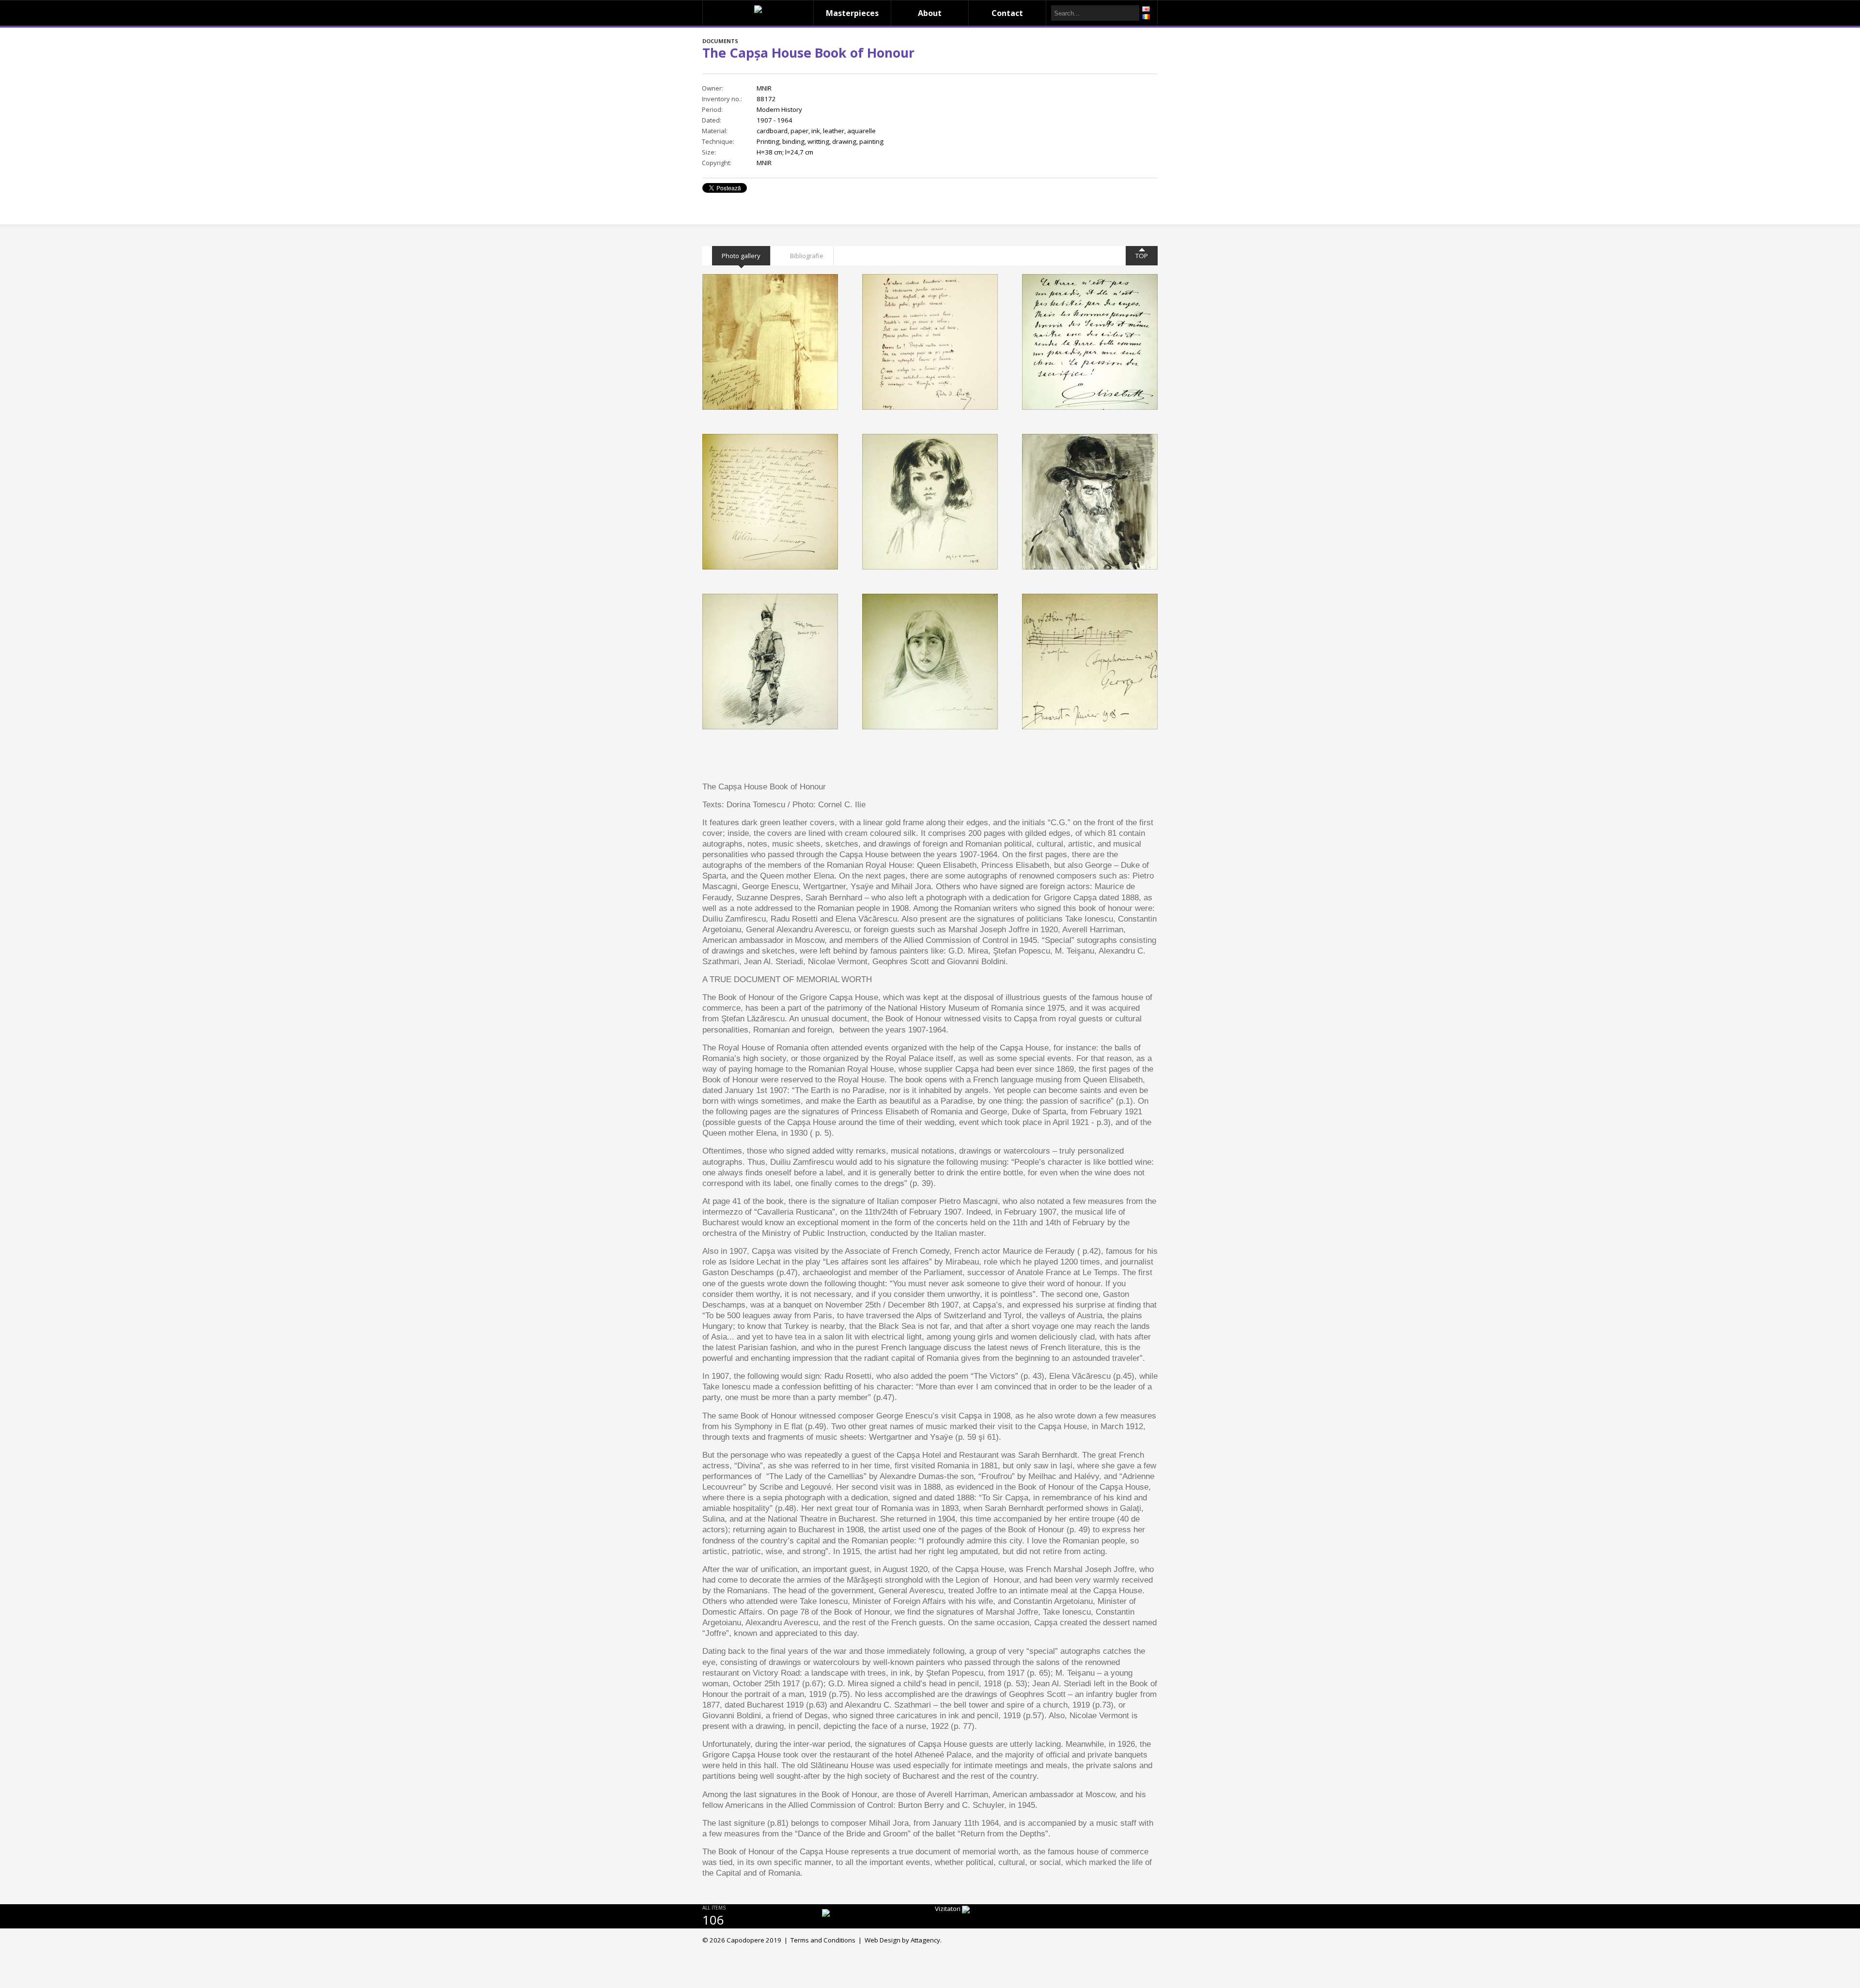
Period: (712, 109)
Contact (1007, 13)
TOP (1142, 256)
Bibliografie (807, 256)
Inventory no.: (722, 99)
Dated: (712, 120)
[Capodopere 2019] (758, 9)
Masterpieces (852, 13)
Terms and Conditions (823, 1940)
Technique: (718, 141)
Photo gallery (741, 256)
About (930, 13)
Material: (715, 131)
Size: (709, 152)
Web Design (883, 1940)
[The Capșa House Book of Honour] (770, 342)
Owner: (713, 88)
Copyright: (717, 163)
